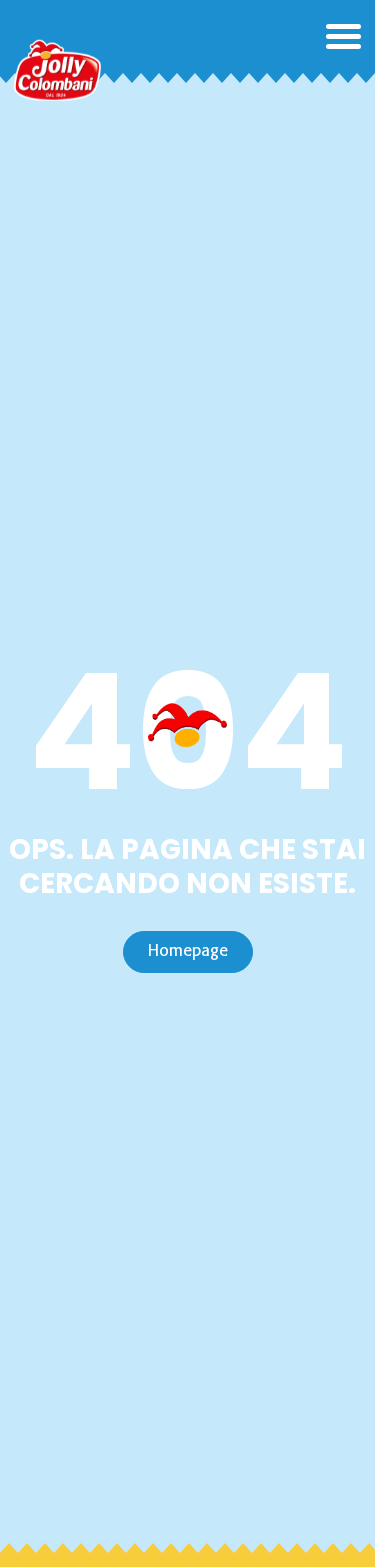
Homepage (188, 951)
